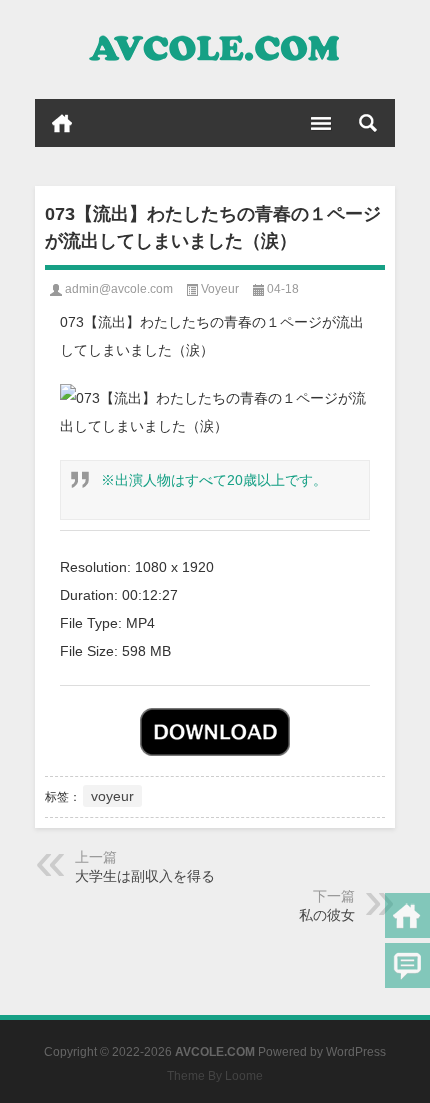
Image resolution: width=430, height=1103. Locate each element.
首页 (62, 123)
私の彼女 (327, 915)
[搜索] (368, 123)
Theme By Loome (215, 1076)
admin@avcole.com (119, 289)
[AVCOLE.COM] (215, 50)
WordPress (356, 1052)
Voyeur (220, 289)
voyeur (112, 796)
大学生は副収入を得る (145, 876)
